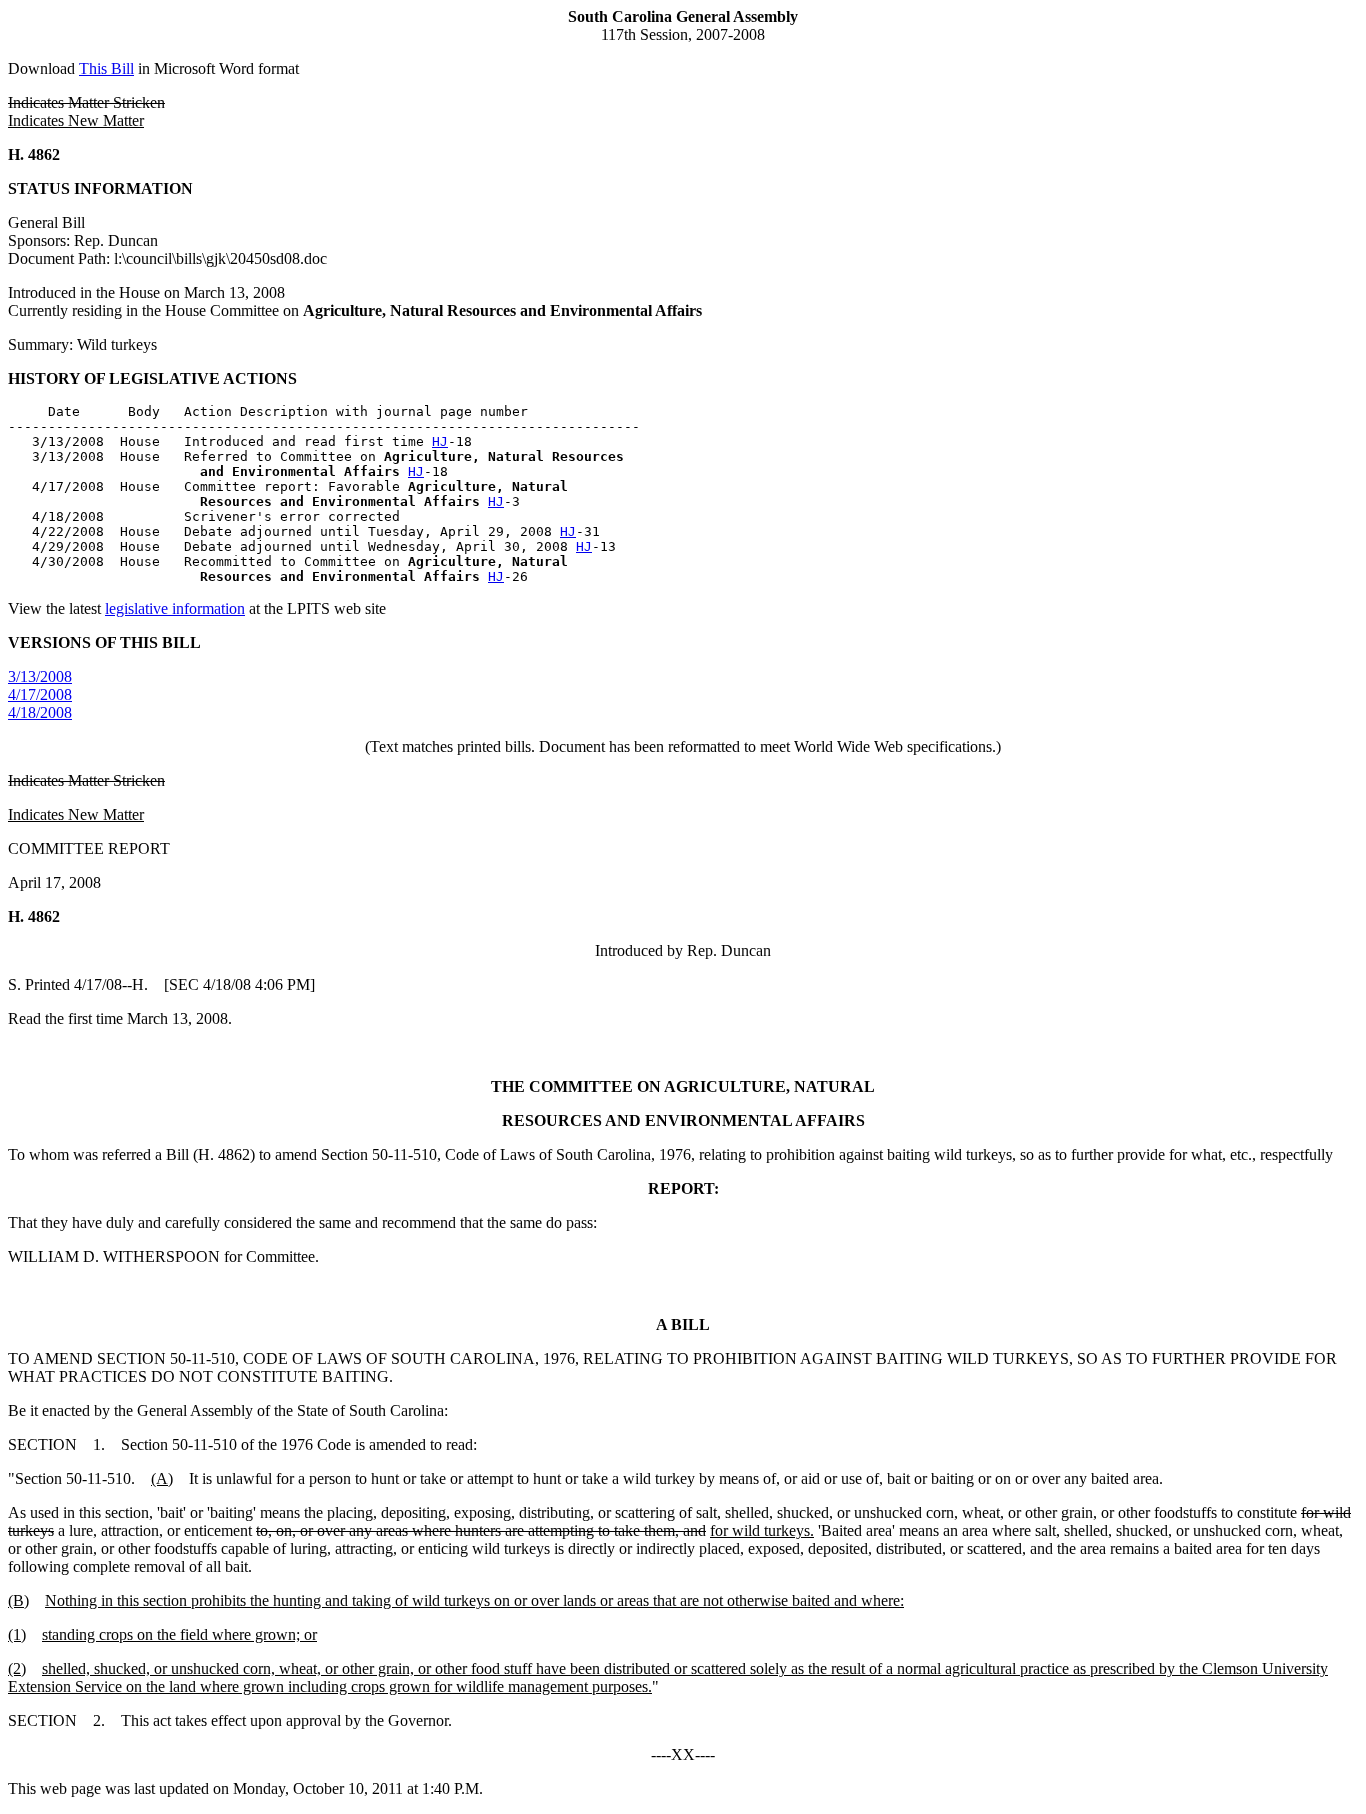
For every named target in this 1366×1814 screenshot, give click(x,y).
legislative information (175, 608)
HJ (440, 441)
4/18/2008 (40, 712)
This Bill (106, 68)
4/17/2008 (40, 694)
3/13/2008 (40, 676)
